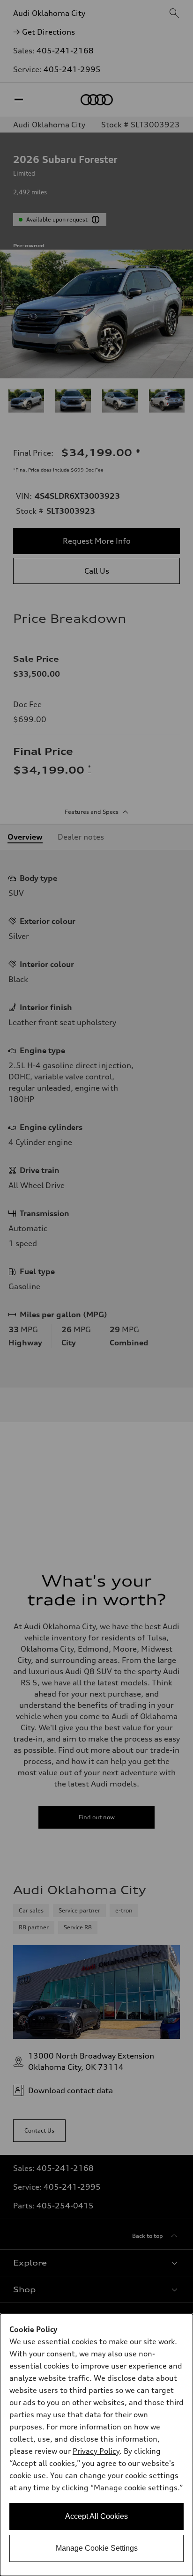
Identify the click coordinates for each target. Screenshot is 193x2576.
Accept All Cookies (96, 2516)
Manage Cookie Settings (97, 2548)
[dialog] (96, 2445)
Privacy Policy (96, 2451)
